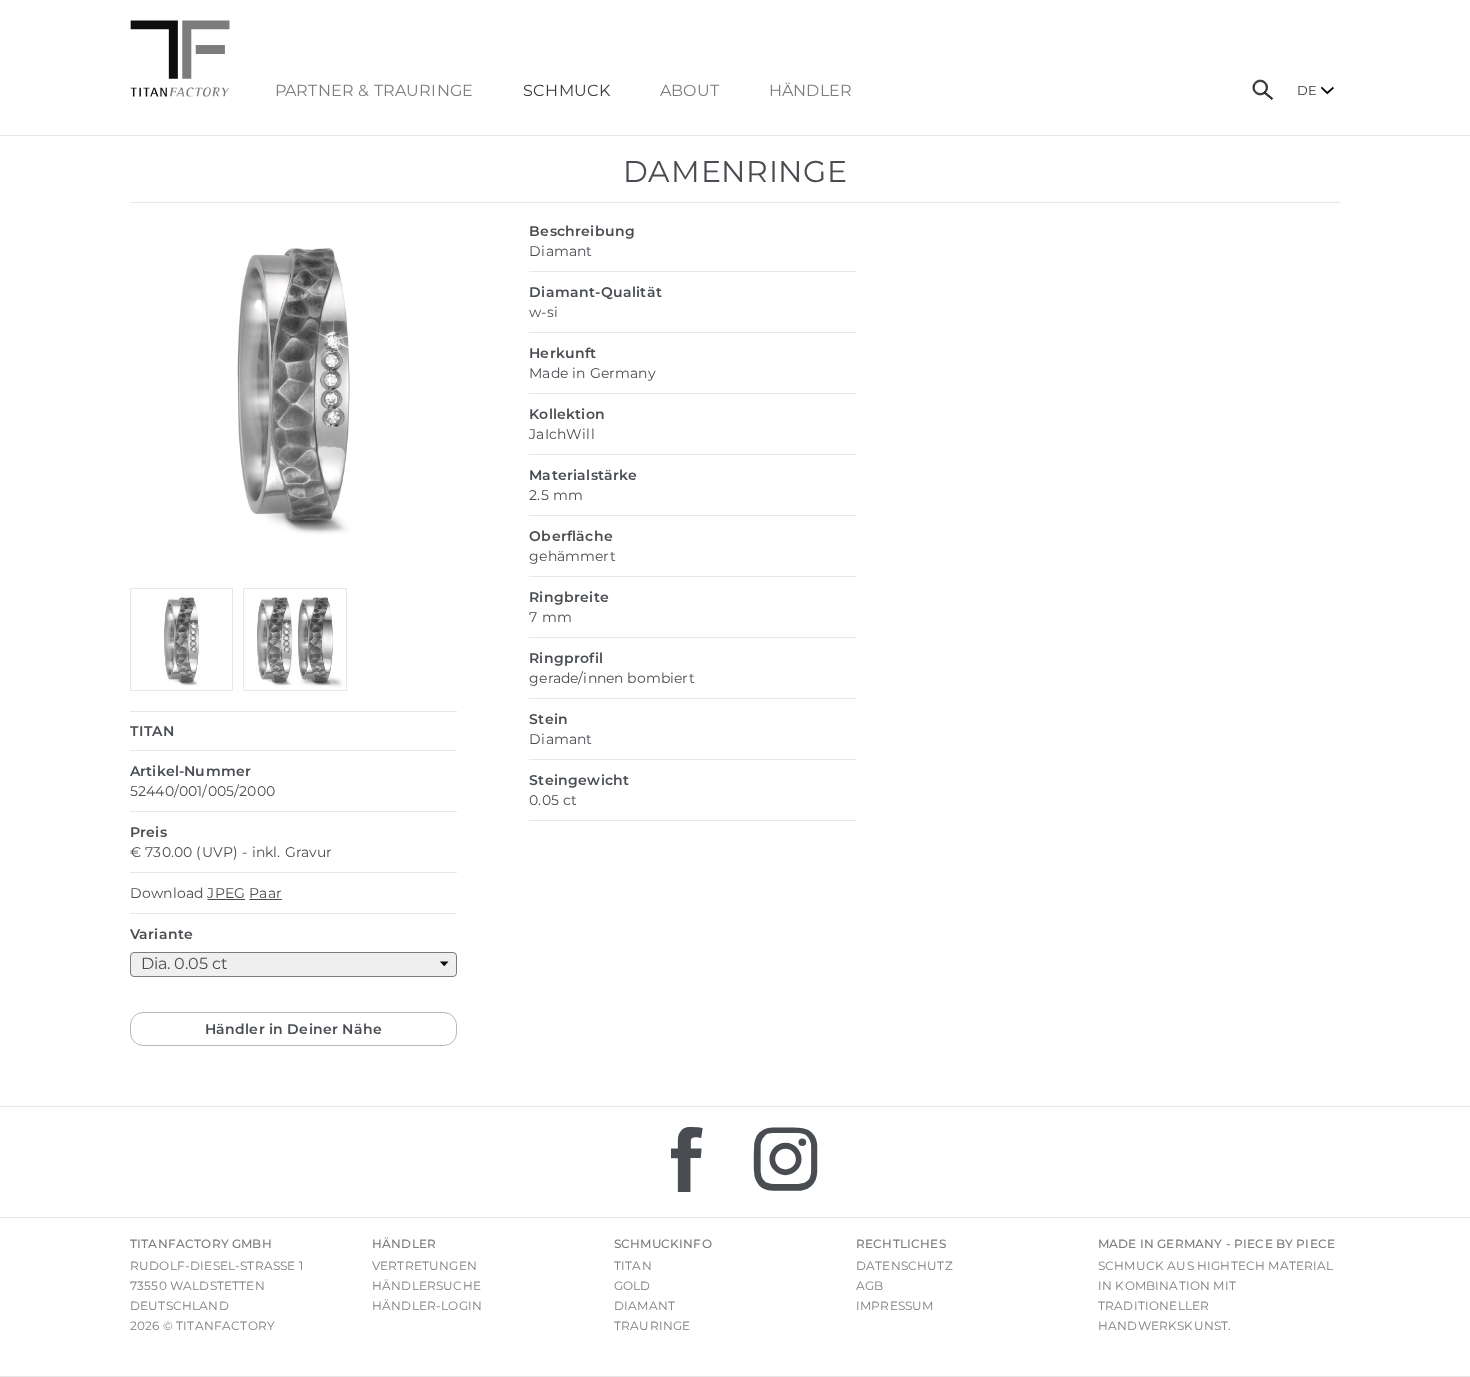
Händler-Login (427, 1305)
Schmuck (566, 91)
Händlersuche (426, 1285)
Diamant (644, 1305)
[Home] (180, 58)
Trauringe (652, 1325)
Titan (633, 1265)
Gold (632, 1285)
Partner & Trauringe (374, 91)
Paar (265, 893)
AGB (869, 1285)
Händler (810, 91)
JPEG (226, 893)
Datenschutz (904, 1265)
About (689, 91)
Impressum (894, 1305)
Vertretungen (424, 1265)
